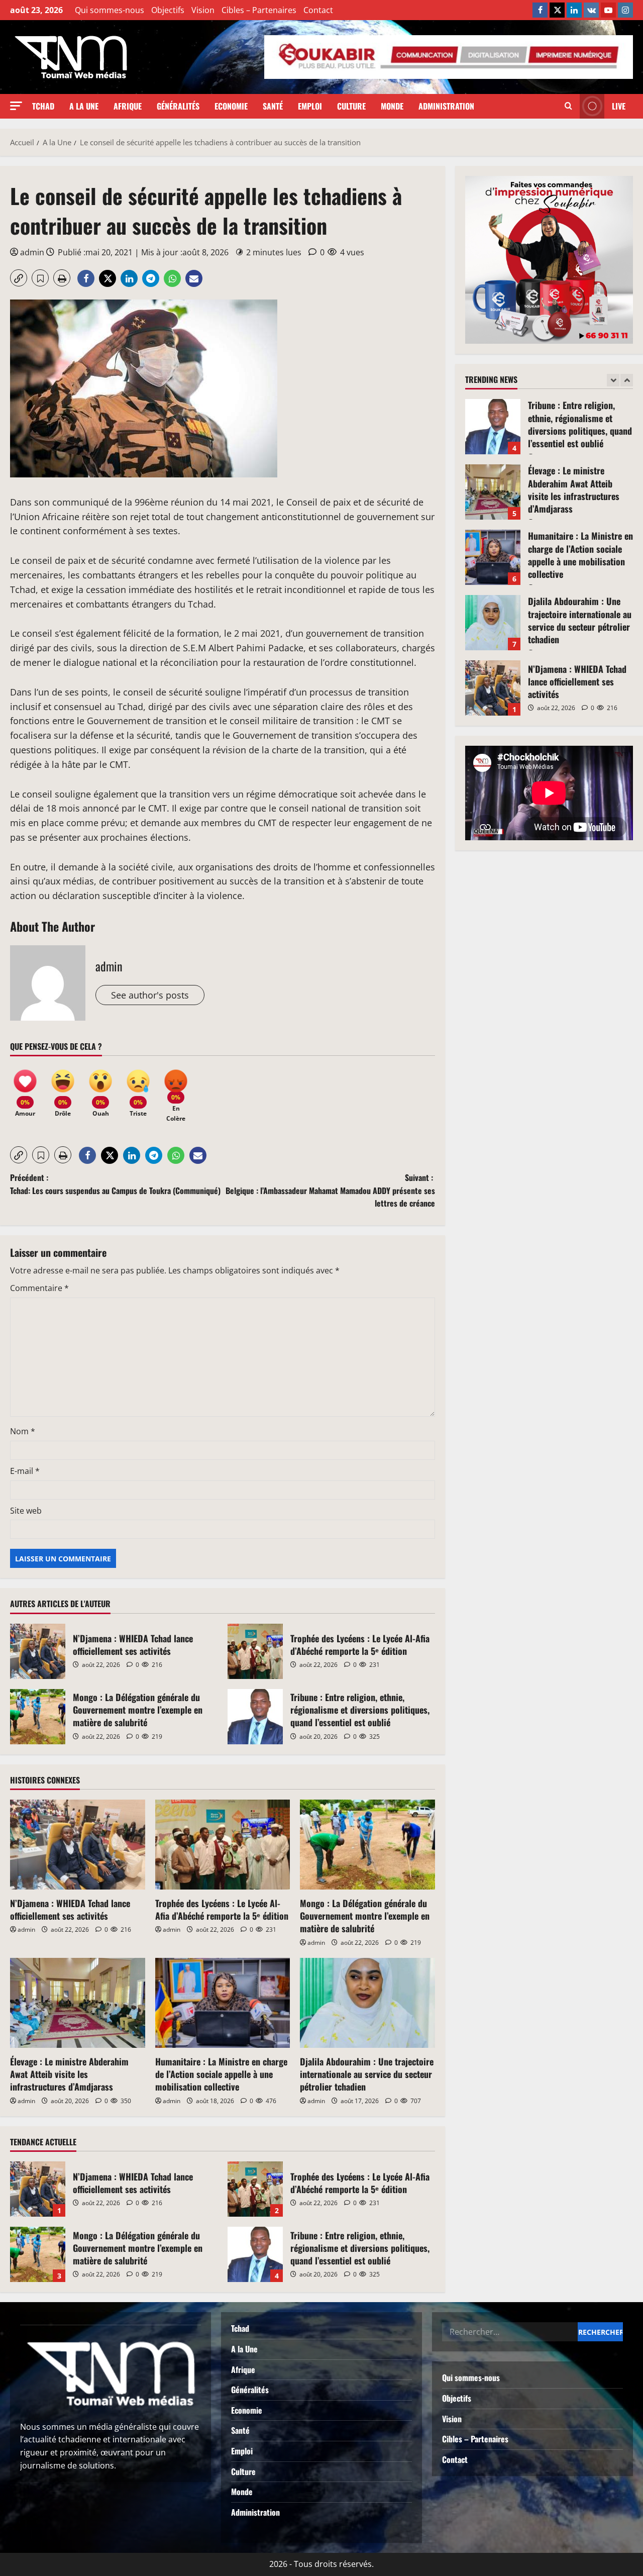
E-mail (25, 1471)
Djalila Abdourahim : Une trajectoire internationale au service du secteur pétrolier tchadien (367, 2074)
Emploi (310, 106)
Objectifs (168, 10)
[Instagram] (625, 10)
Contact (318, 10)
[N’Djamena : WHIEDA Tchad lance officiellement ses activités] (78, 1845)
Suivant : (330, 1190)
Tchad (43, 106)
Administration (446, 106)
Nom (23, 1431)
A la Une (84, 106)
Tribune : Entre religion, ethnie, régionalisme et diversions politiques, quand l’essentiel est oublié (255, 1717)
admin (32, 252)
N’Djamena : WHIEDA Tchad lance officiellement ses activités (38, 1651)
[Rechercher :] (510, 2332)
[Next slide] (627, 380)
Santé (273, 106)
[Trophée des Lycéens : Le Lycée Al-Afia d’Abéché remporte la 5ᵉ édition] (223, 1845)
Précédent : (115, 1184)
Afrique (128, 106)
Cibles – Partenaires (259, 10)
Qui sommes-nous (110, 10)
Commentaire (39, 1288)
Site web (26, 1511)
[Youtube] (608, 10)
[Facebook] (540, 10)
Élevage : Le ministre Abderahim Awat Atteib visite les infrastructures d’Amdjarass (69, 2074)
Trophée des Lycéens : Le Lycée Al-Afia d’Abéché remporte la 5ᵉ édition (255, 1651)
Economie (231, 106)
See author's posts (150, 995)
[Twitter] (557, 10)
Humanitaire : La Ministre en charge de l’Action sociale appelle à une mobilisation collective (221, 2074)
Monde (392, 106)
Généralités (178, 106)
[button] (16, 106)
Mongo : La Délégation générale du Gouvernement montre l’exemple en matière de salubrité (38, 1717)
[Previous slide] (613, 380)
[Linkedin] (574, 10)
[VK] (591, 10)
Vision (203, 10)
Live (619, 106)
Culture (351, 106)
